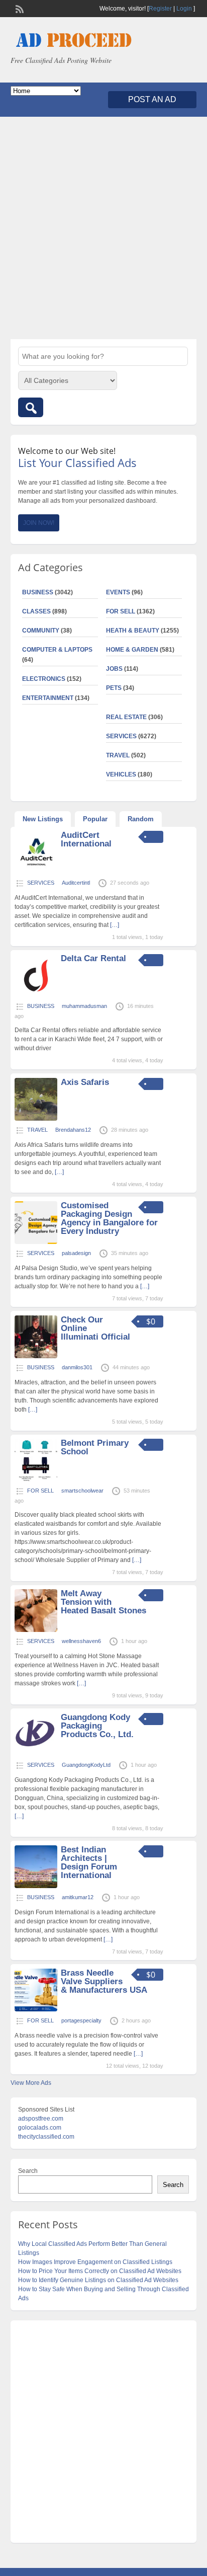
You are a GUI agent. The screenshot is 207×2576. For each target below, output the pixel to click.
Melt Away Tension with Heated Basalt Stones (103, 1602)
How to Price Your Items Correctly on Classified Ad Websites (100, 2271)
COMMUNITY (41, 631)
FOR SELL (121, 611)
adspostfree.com (41, 2119)
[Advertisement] (103, 228)
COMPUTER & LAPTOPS (57, 650)
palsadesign (76, 1253)
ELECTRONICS (44, 679)
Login (184, 9)
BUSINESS (38, 592)
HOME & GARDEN (132, 650)
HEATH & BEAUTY (133, 631)
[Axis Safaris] (36, 1119)
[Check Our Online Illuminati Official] (36, 1356)
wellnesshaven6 (81, 1641)
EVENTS (118, 592)
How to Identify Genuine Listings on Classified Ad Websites (98, 2280)
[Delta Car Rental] (36, 995)
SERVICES (121, 736)
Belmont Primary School (95, 1447)
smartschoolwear (82, 1491)
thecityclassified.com (46, 2137)
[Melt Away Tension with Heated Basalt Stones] (36, 1630)
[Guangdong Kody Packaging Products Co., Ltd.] (36, 1754)
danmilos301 (77, 1367)
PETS (114, 688)
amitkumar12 (78, 1897)
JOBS (114, 669)
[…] (115, 925)
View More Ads (31, 2083)
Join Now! (39, 523)
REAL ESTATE (126, 717)
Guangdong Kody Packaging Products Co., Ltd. (97, 1726)
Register (160, 9)
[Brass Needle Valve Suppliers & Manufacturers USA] (36, 2009)
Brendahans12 (73, 1130)
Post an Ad (152, 99)
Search (28, 2171)
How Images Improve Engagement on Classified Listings (95, 2262)
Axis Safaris (85, 1082)
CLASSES (36, 611)
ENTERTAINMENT (48, 698)
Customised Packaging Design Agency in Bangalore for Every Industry (109, 1218)
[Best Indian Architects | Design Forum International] (36, 1886)
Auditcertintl (76, 883)
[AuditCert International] (36, 872)
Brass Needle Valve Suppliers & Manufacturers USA (104, 1981)
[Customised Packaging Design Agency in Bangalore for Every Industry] (36, 1242)
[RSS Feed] (19, 8)
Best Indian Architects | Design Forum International (89, 1862)
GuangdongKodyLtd (86, 1765)
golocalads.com (40, 2128)
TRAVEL (118, 755)
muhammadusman (84, 1006)
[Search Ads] (31, 407)
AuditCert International (86, 839)
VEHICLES (121, 774)
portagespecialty (81, 2020)
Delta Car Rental (93, 958)
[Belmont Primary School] (36, 1479)
